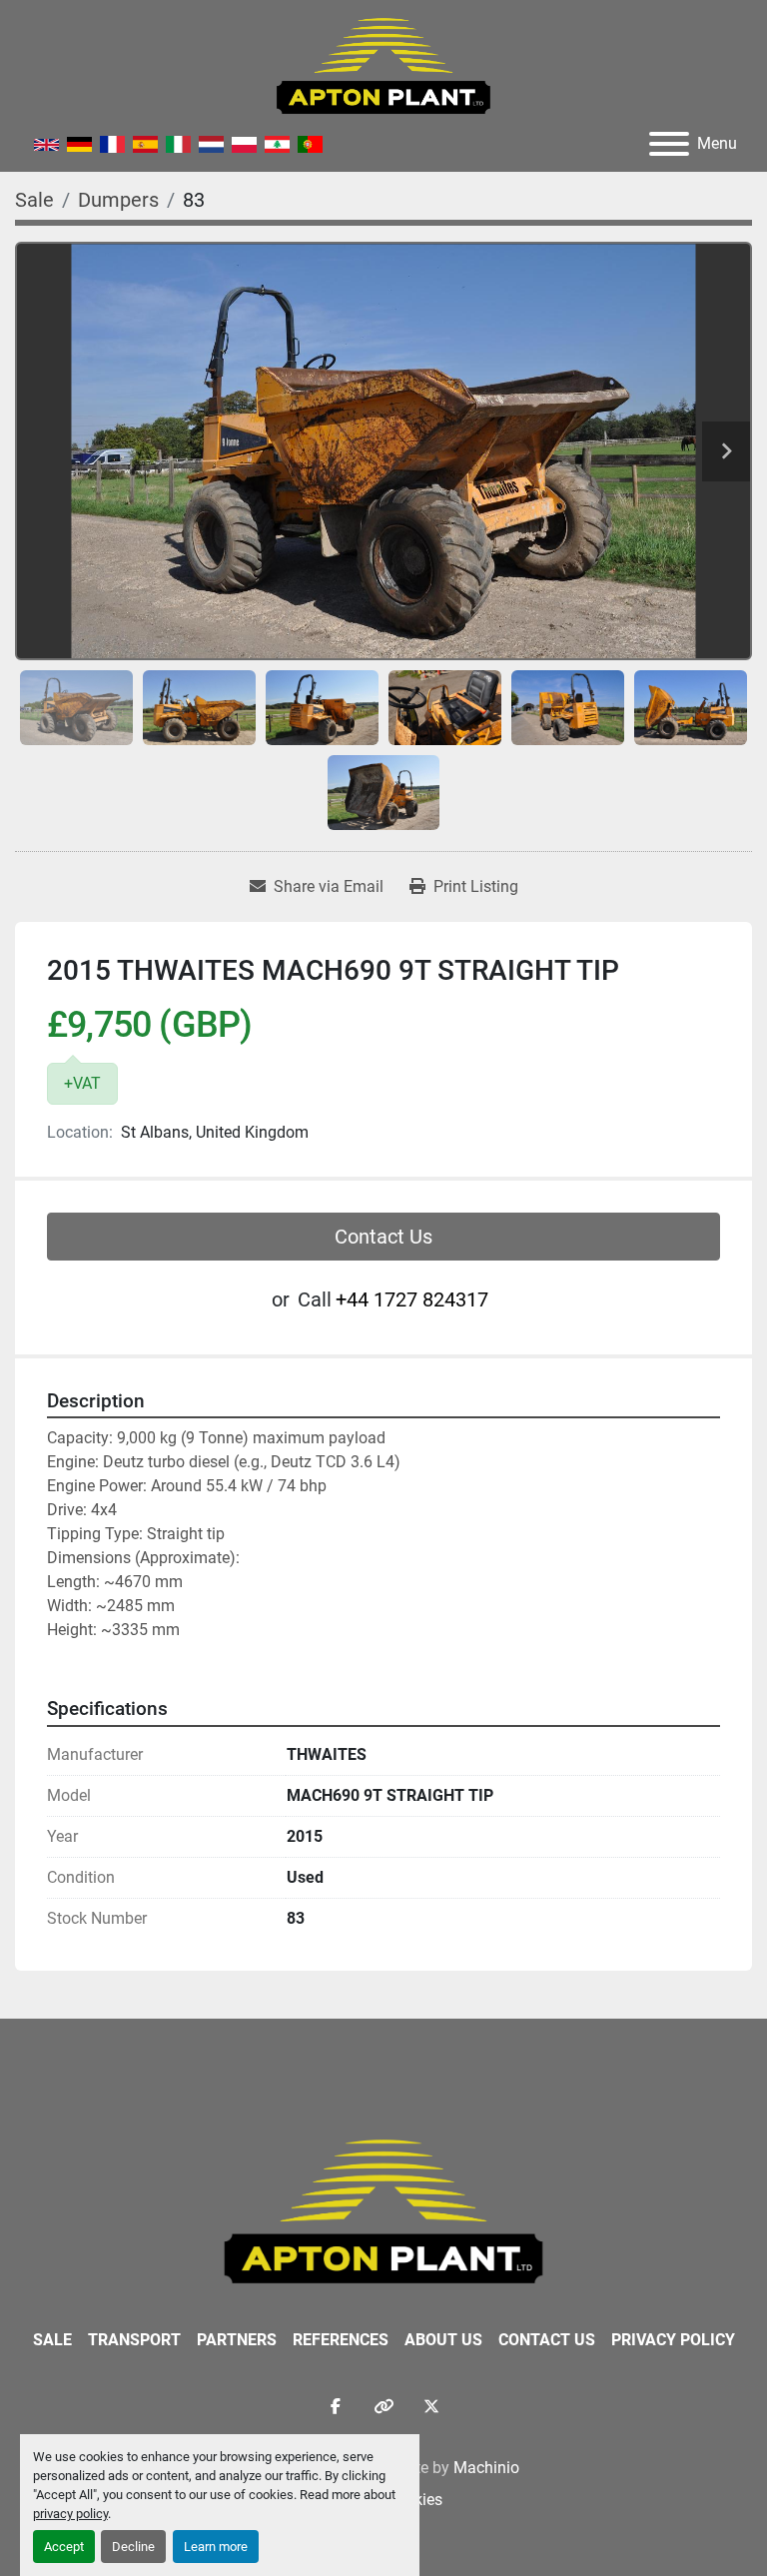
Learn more (216, 2547)
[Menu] (669, 144)
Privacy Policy (673, 2340)
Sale (52, 2340)
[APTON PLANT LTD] (384, 2210)
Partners (237, 2340)
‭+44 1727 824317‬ (412, 1299)
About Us (443, 2340)
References (341, 2340)
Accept (64, 2547)
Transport (134, 2340)
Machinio (486, 2468)
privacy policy (70, 2514)
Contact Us (383, 1237)
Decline (133, 2547)
